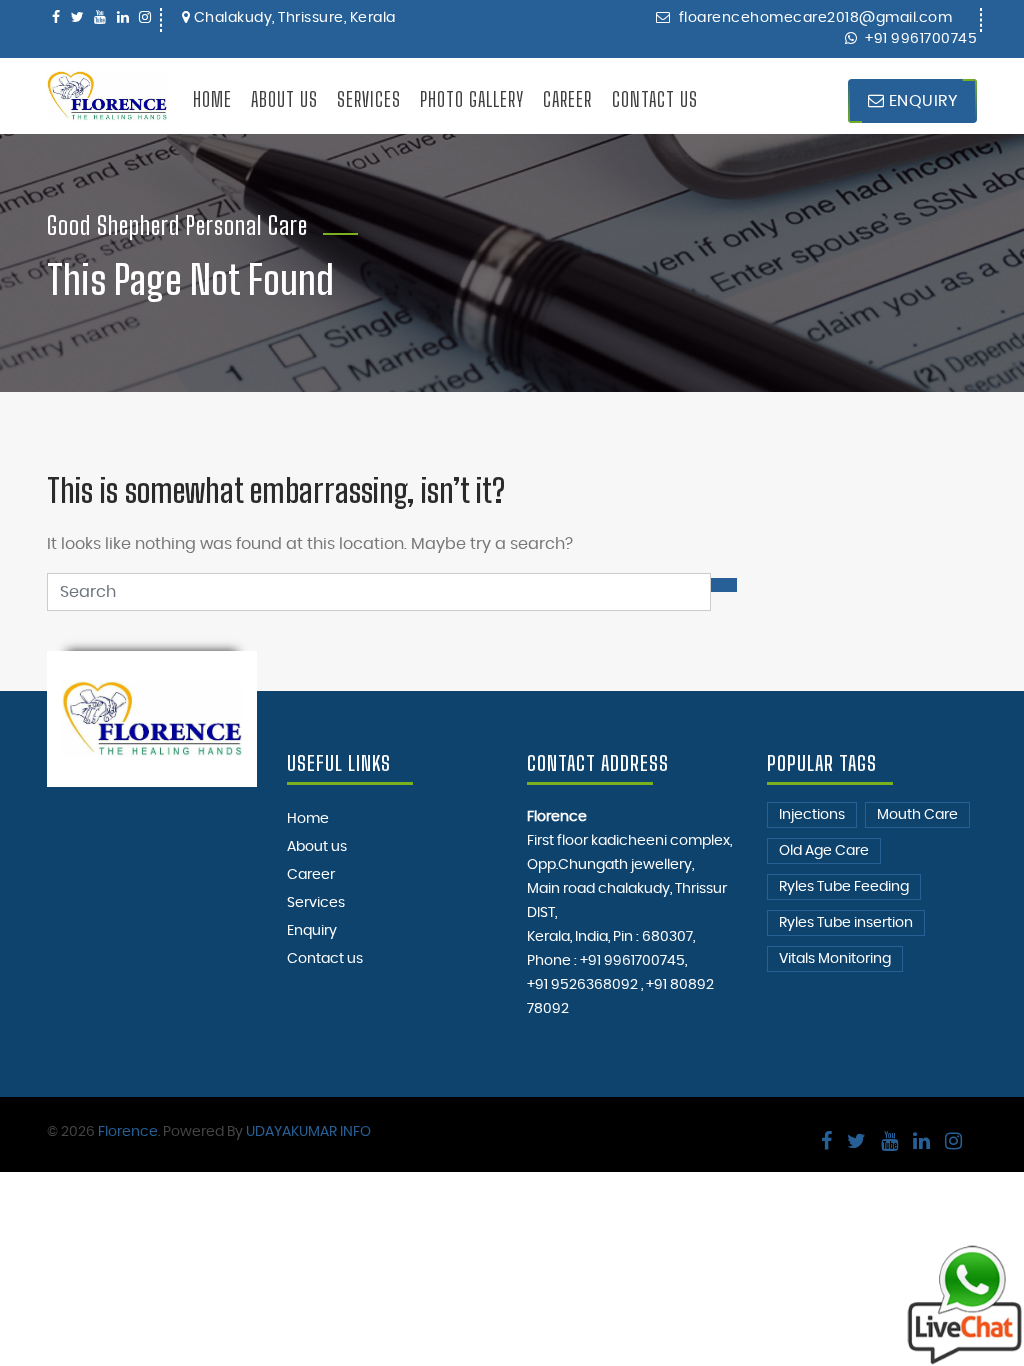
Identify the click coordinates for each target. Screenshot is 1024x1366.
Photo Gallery (472, 99)
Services (369, 99)
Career (567, 99)
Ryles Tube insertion (846, 923)
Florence (128, 1132)
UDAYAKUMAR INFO (308, 1132)
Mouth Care (917, 815)
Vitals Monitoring (835, 959)
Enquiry (920, 101)
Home (212, 99)
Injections (812, 815)
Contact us (655, 99)
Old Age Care (824, 851)
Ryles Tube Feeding (844, 887)
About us (284, 99)
